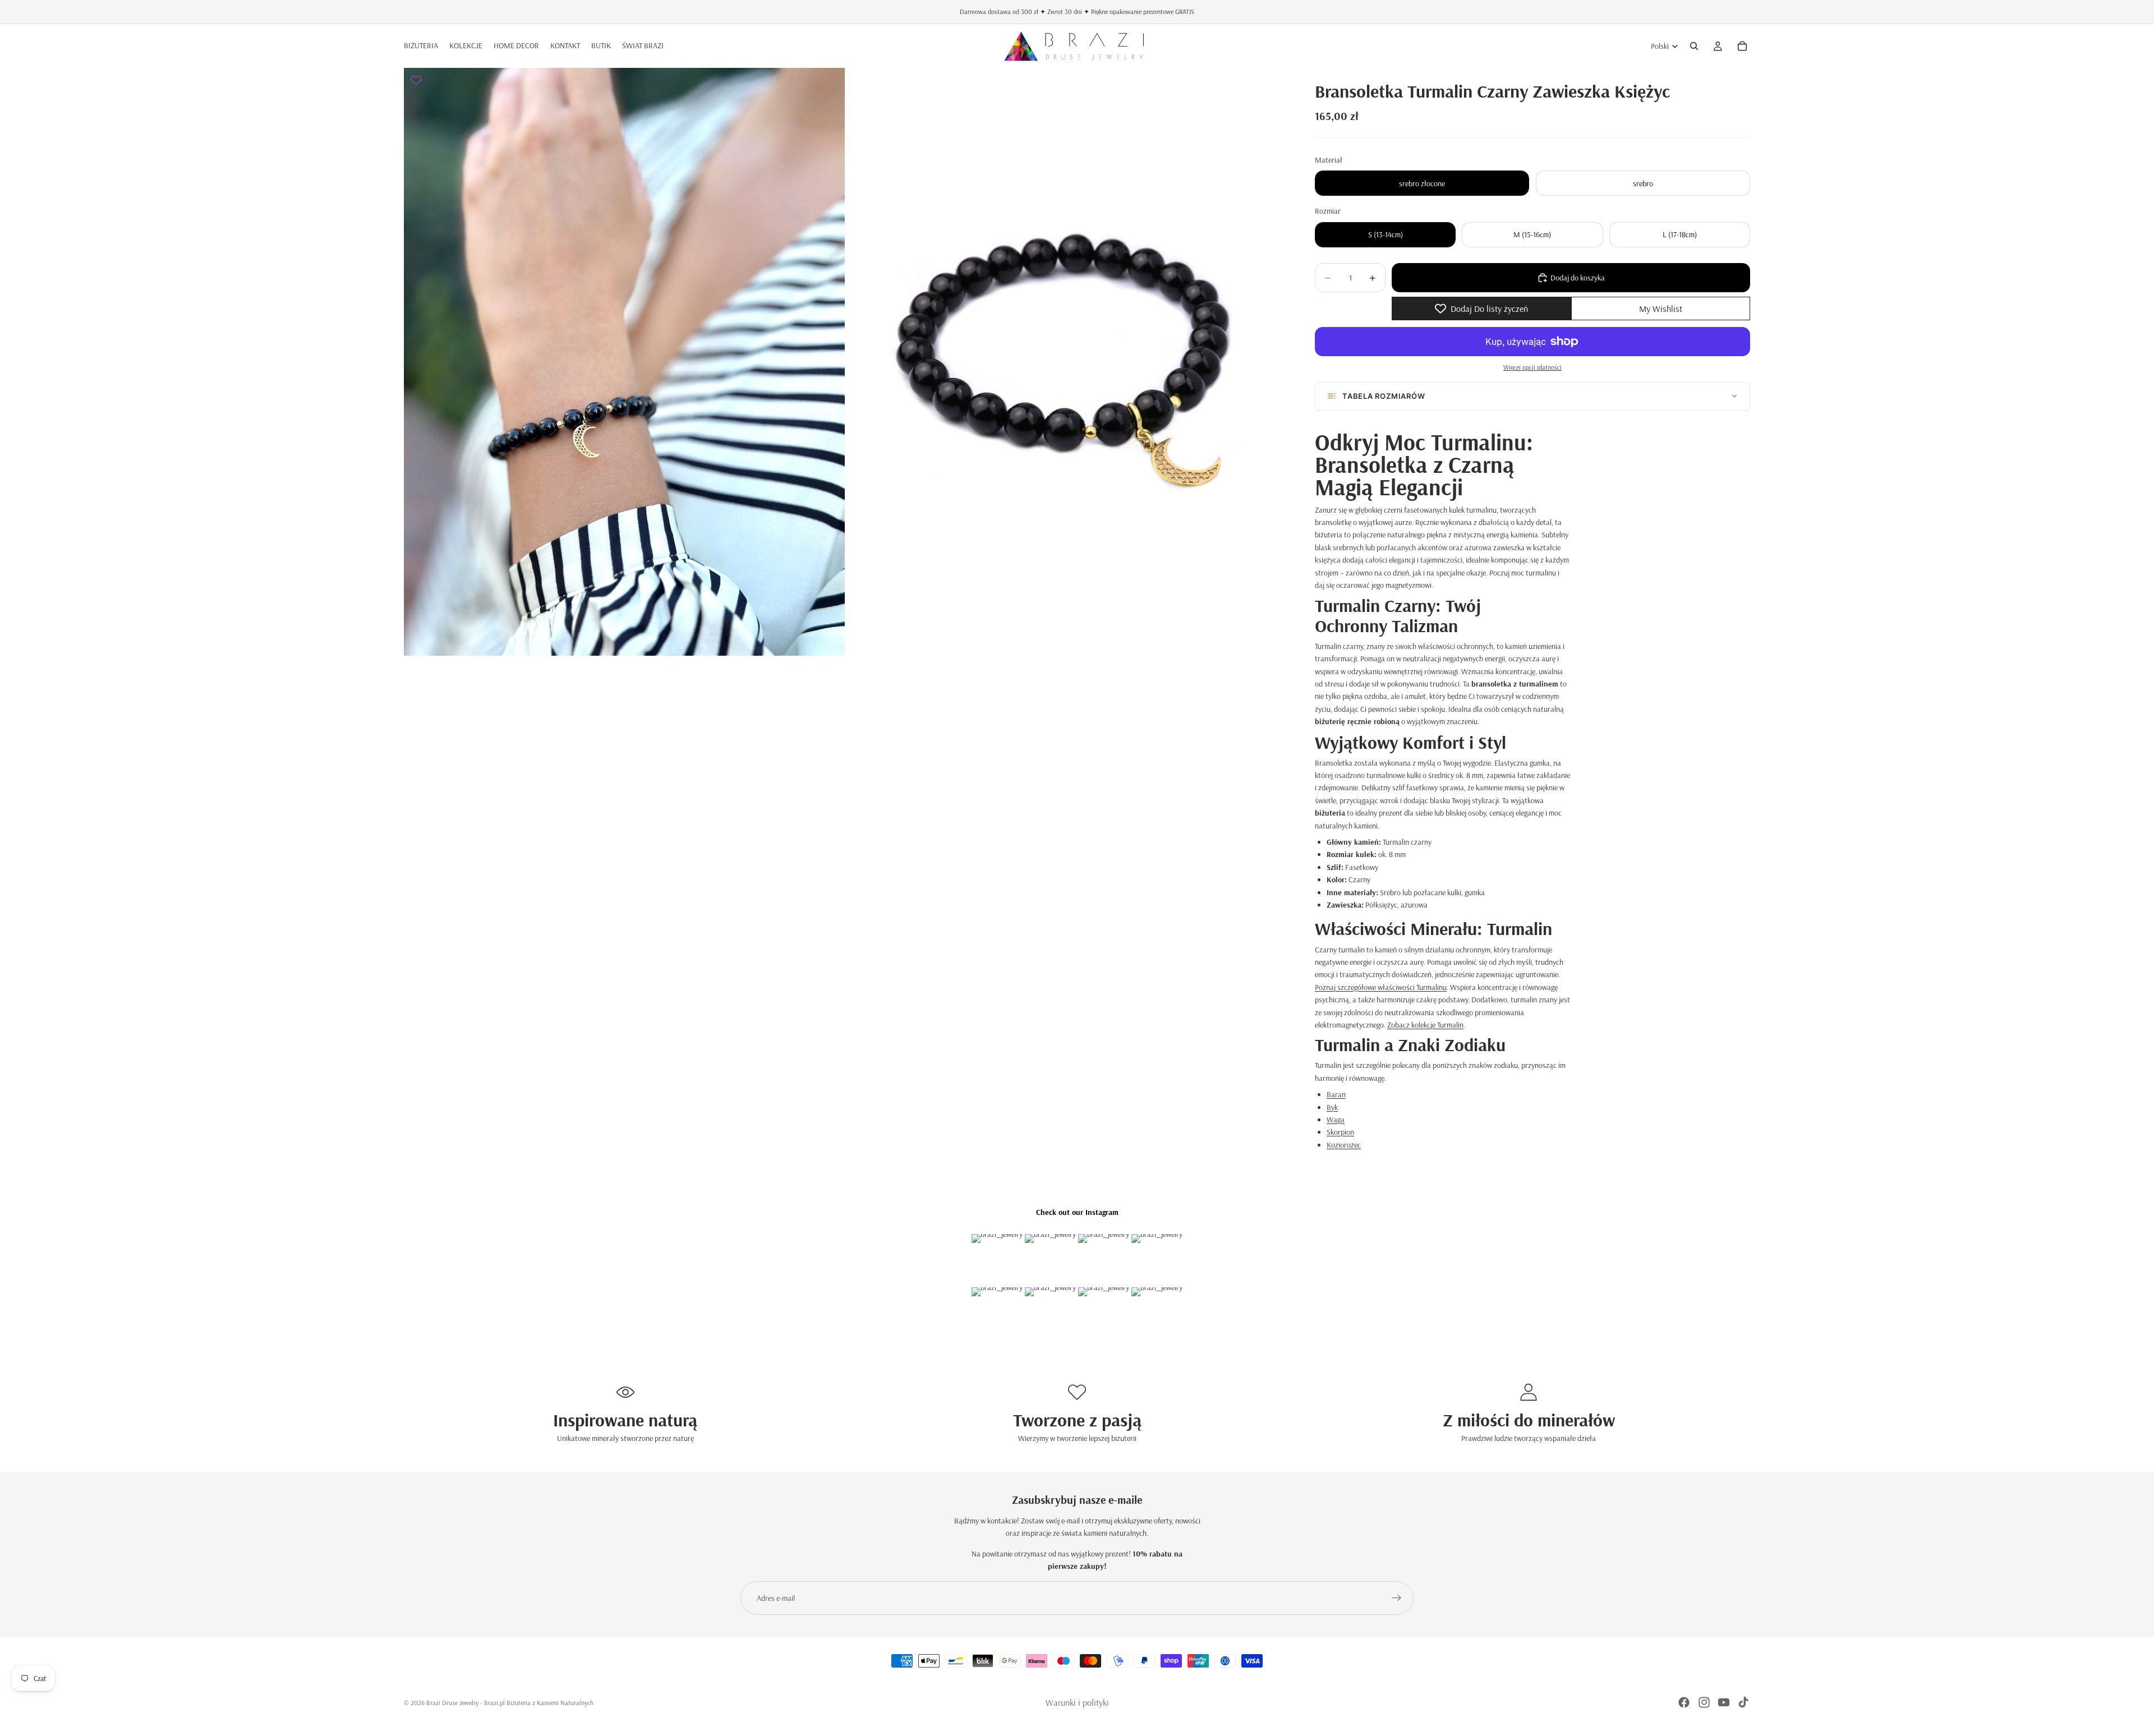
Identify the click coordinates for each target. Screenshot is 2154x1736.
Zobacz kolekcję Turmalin (1425, 1025)
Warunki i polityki (1077, 1702)
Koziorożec (1344, 1145)
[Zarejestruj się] (1397, 1598)
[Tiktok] (1743, 1702)
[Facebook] (1684, 1702)
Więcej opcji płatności (1532, 367)
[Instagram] (1704, 1702)
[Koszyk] (1742, 46)
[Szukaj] (1694, 46)
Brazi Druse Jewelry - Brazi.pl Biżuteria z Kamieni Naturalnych (510, 1703)
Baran (1336, 1094)
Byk (1332, 1107)
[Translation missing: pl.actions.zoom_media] (624, 362)
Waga (1336, 1120)
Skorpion (1340, 1132)
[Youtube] (1724, 1702)
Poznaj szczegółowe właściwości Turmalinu (1381, 987)
